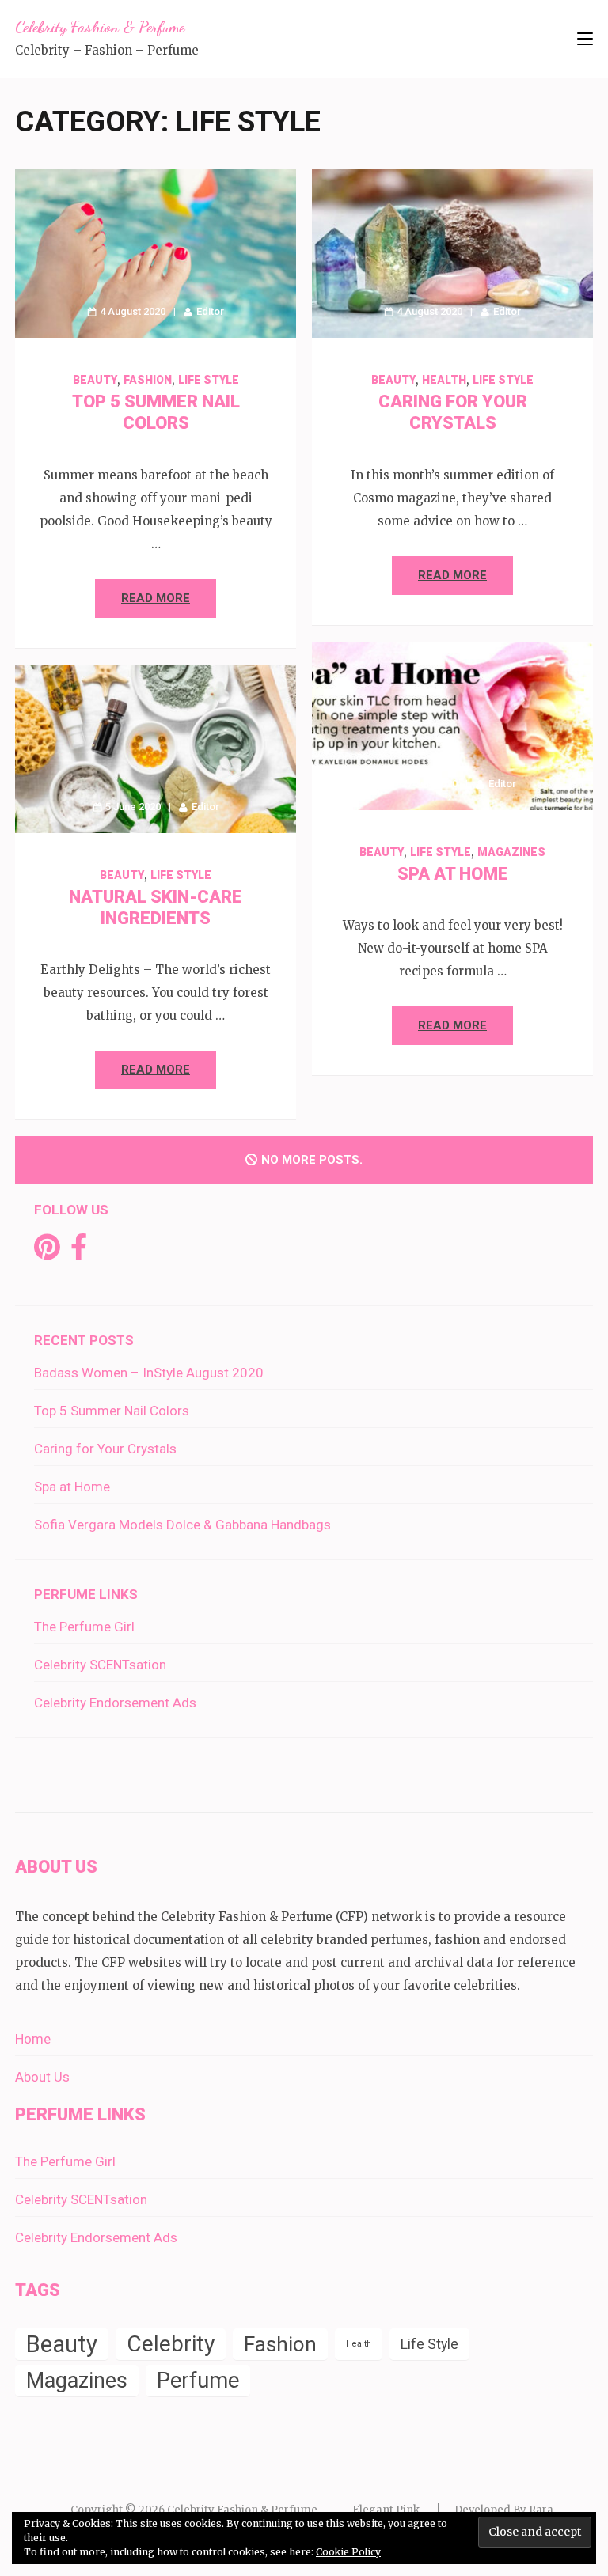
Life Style (209, 380)
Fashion (148, 380)
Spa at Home (453, 874)
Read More (156, 598)
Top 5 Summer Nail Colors (112, 1411)
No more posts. (312, 1160)
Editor (210, 311)
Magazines (511, 852)
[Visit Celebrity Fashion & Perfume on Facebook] (79, 1252)
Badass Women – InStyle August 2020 (149, 1373)
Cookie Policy (348, 2552)
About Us (42, 2077)
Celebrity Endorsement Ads (115, 1703)
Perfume (198, 2380)
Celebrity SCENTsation (100, 1665)
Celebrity (171, 2344)
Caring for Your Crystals (105, 1449)
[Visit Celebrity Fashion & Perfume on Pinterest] (47, 1252)
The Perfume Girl (84, 1627)
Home (33, 2039)
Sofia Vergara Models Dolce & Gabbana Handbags (182, 1525)
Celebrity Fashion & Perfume (100, 27)
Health (444, 380)
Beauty (95, 380)
